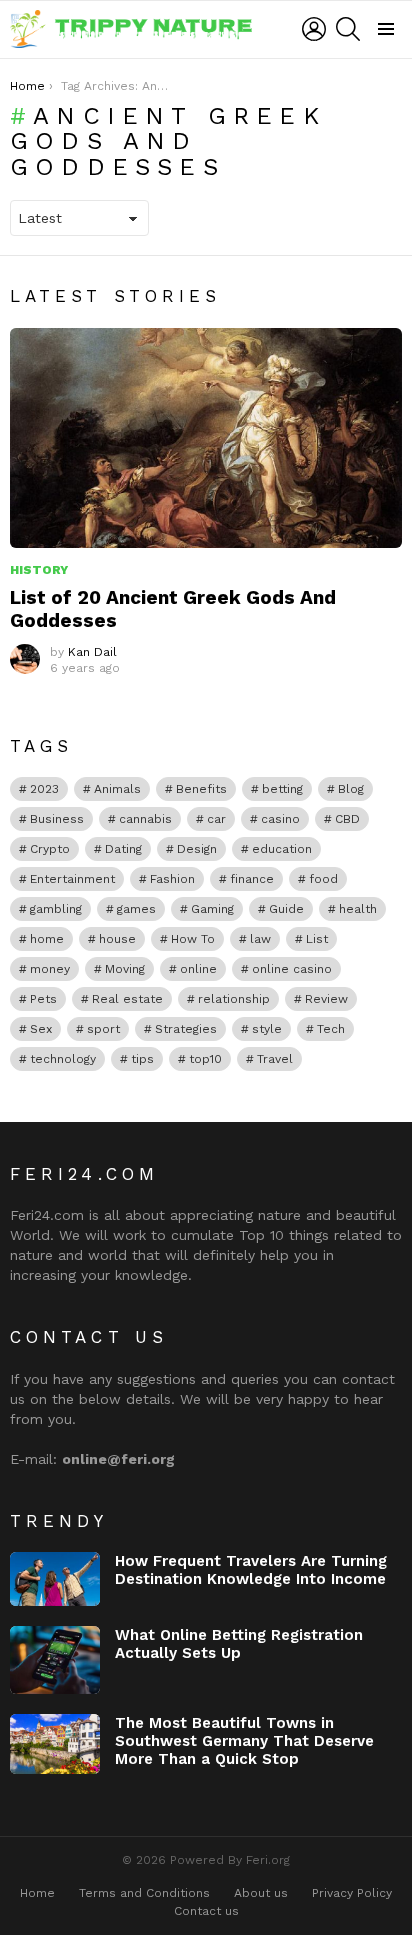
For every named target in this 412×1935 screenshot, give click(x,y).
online (198, 969)
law (260, 939)
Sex (41, 1029)
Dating (123, 849)
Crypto (50, 849)
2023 (44, 789)
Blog (351, 789)
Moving (125, 969)
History (39, 570)
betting (282, 789)
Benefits (201, 789)
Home (37, 1893)
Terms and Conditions (144, 1893)
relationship (234, 999)
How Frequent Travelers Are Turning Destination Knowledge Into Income (251, 1570)
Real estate (127, 999)
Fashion (172, 879)
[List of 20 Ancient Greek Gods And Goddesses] (206, 438)
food (323, 879)
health (358, 909)
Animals (117, 789)
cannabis (145, 819)
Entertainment (72, 879)
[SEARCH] (348, 29)
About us (261, 1893)
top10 (205, 1059)
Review (326, 999)
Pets (43, 999)
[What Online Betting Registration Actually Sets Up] (55, 1660)
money (50, 969)
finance (252, 879)
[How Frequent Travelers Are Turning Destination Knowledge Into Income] (55, 1579)
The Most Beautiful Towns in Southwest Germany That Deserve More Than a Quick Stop (244, 1741)
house (117, 939)
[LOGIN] (314, 29)
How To (193, 939)
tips (142, 1059)
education (282, 849)
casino (280, 819)
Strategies (186, 1029)
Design (197, 849)
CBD (347, 819)
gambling (56, 909)
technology (63, 1059)
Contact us (206, 1911)
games (136, 909)
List (317, 939)
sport (103, 1029)
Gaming (212, 909)
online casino (292, 969)
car (216, 819)
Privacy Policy (352, 1893)
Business (57, 819)
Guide (286, 909)
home (47, 939)
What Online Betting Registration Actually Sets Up (239, 1644)
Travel (275, 1059)
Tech (331, 1029)
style (267, 1029)
